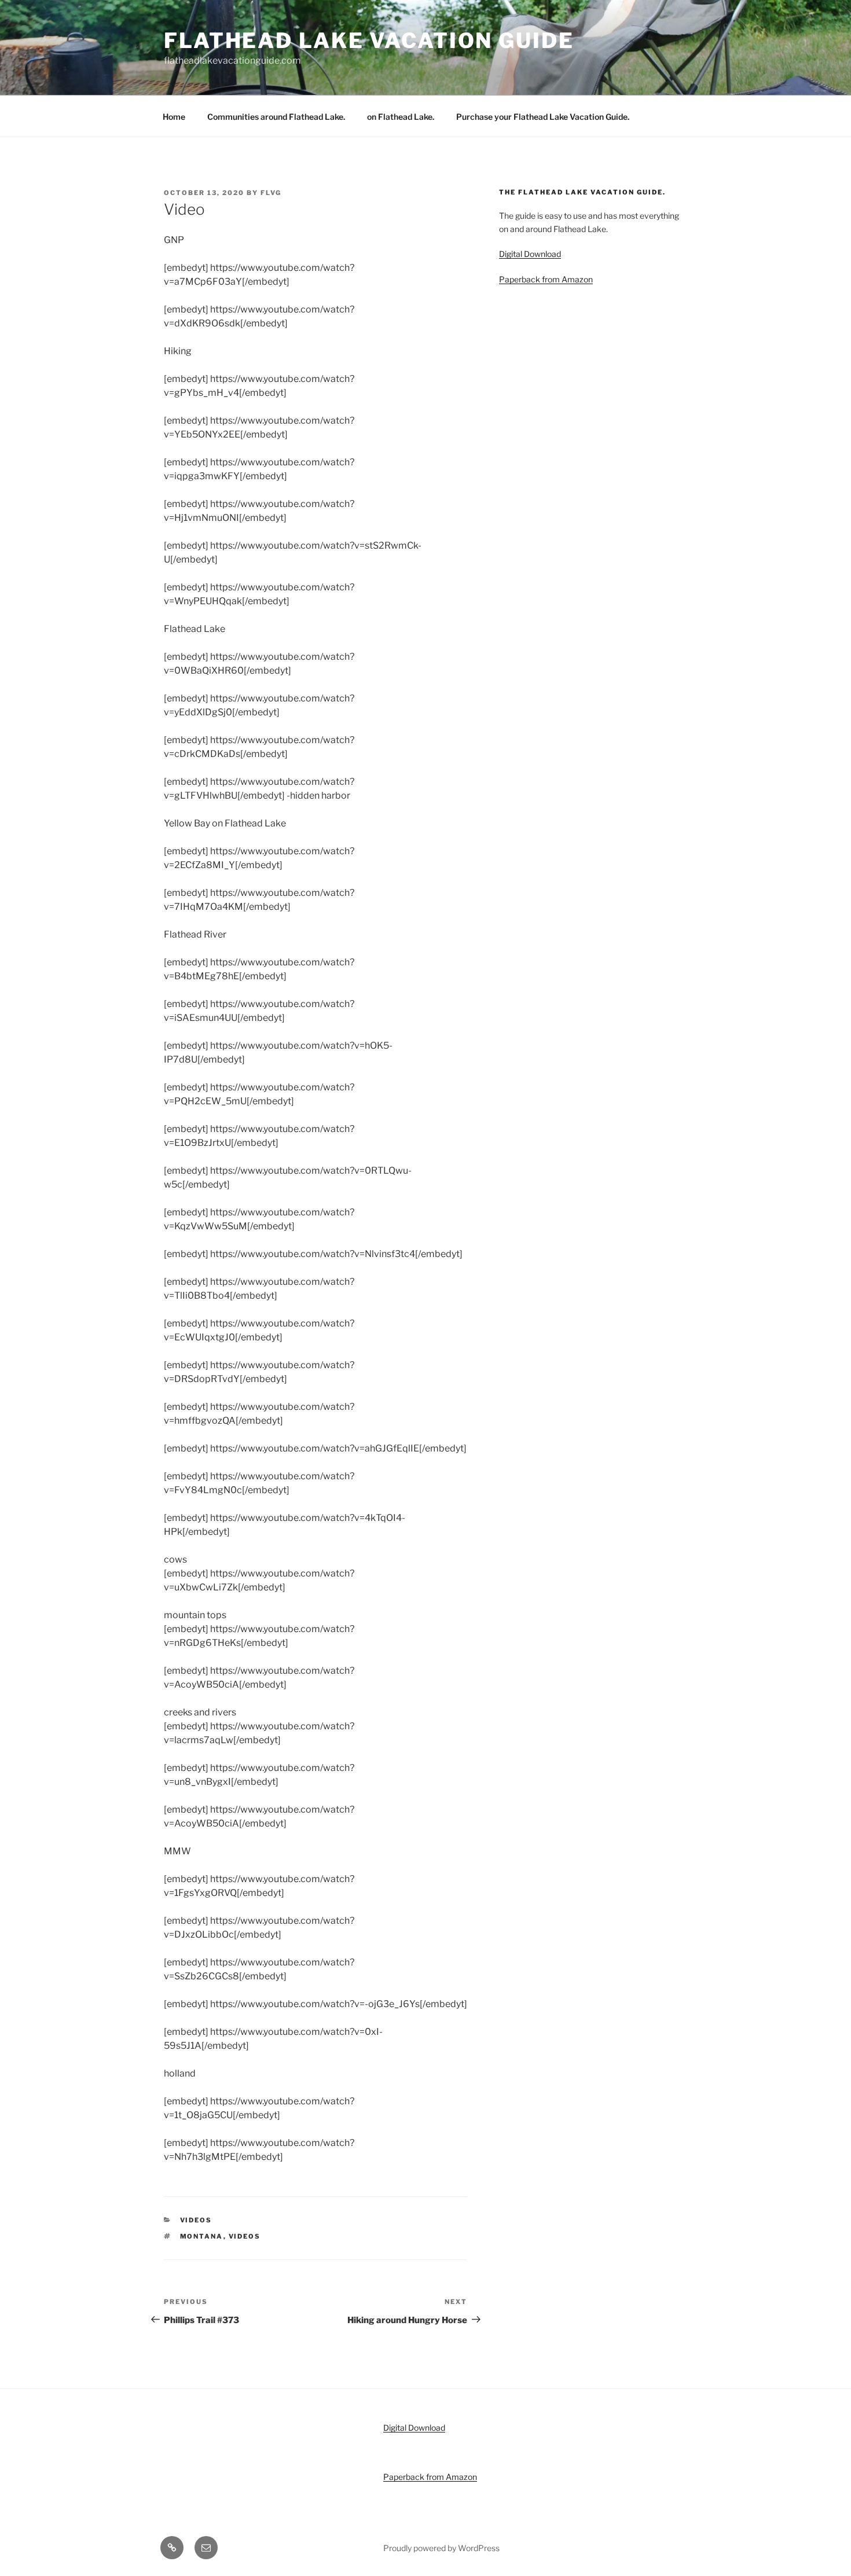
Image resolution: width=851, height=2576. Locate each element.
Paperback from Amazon (546, 279)
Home (174, 117)
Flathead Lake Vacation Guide (369, 41)
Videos (196, 2220)
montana (202, 2236)
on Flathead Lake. (401, 117)
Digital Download (530, 254)
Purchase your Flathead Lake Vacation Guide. (543, 117)
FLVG (271, 193)
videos (245, 2236)
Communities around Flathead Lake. (276, 117)
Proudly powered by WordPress (441, 2548)
